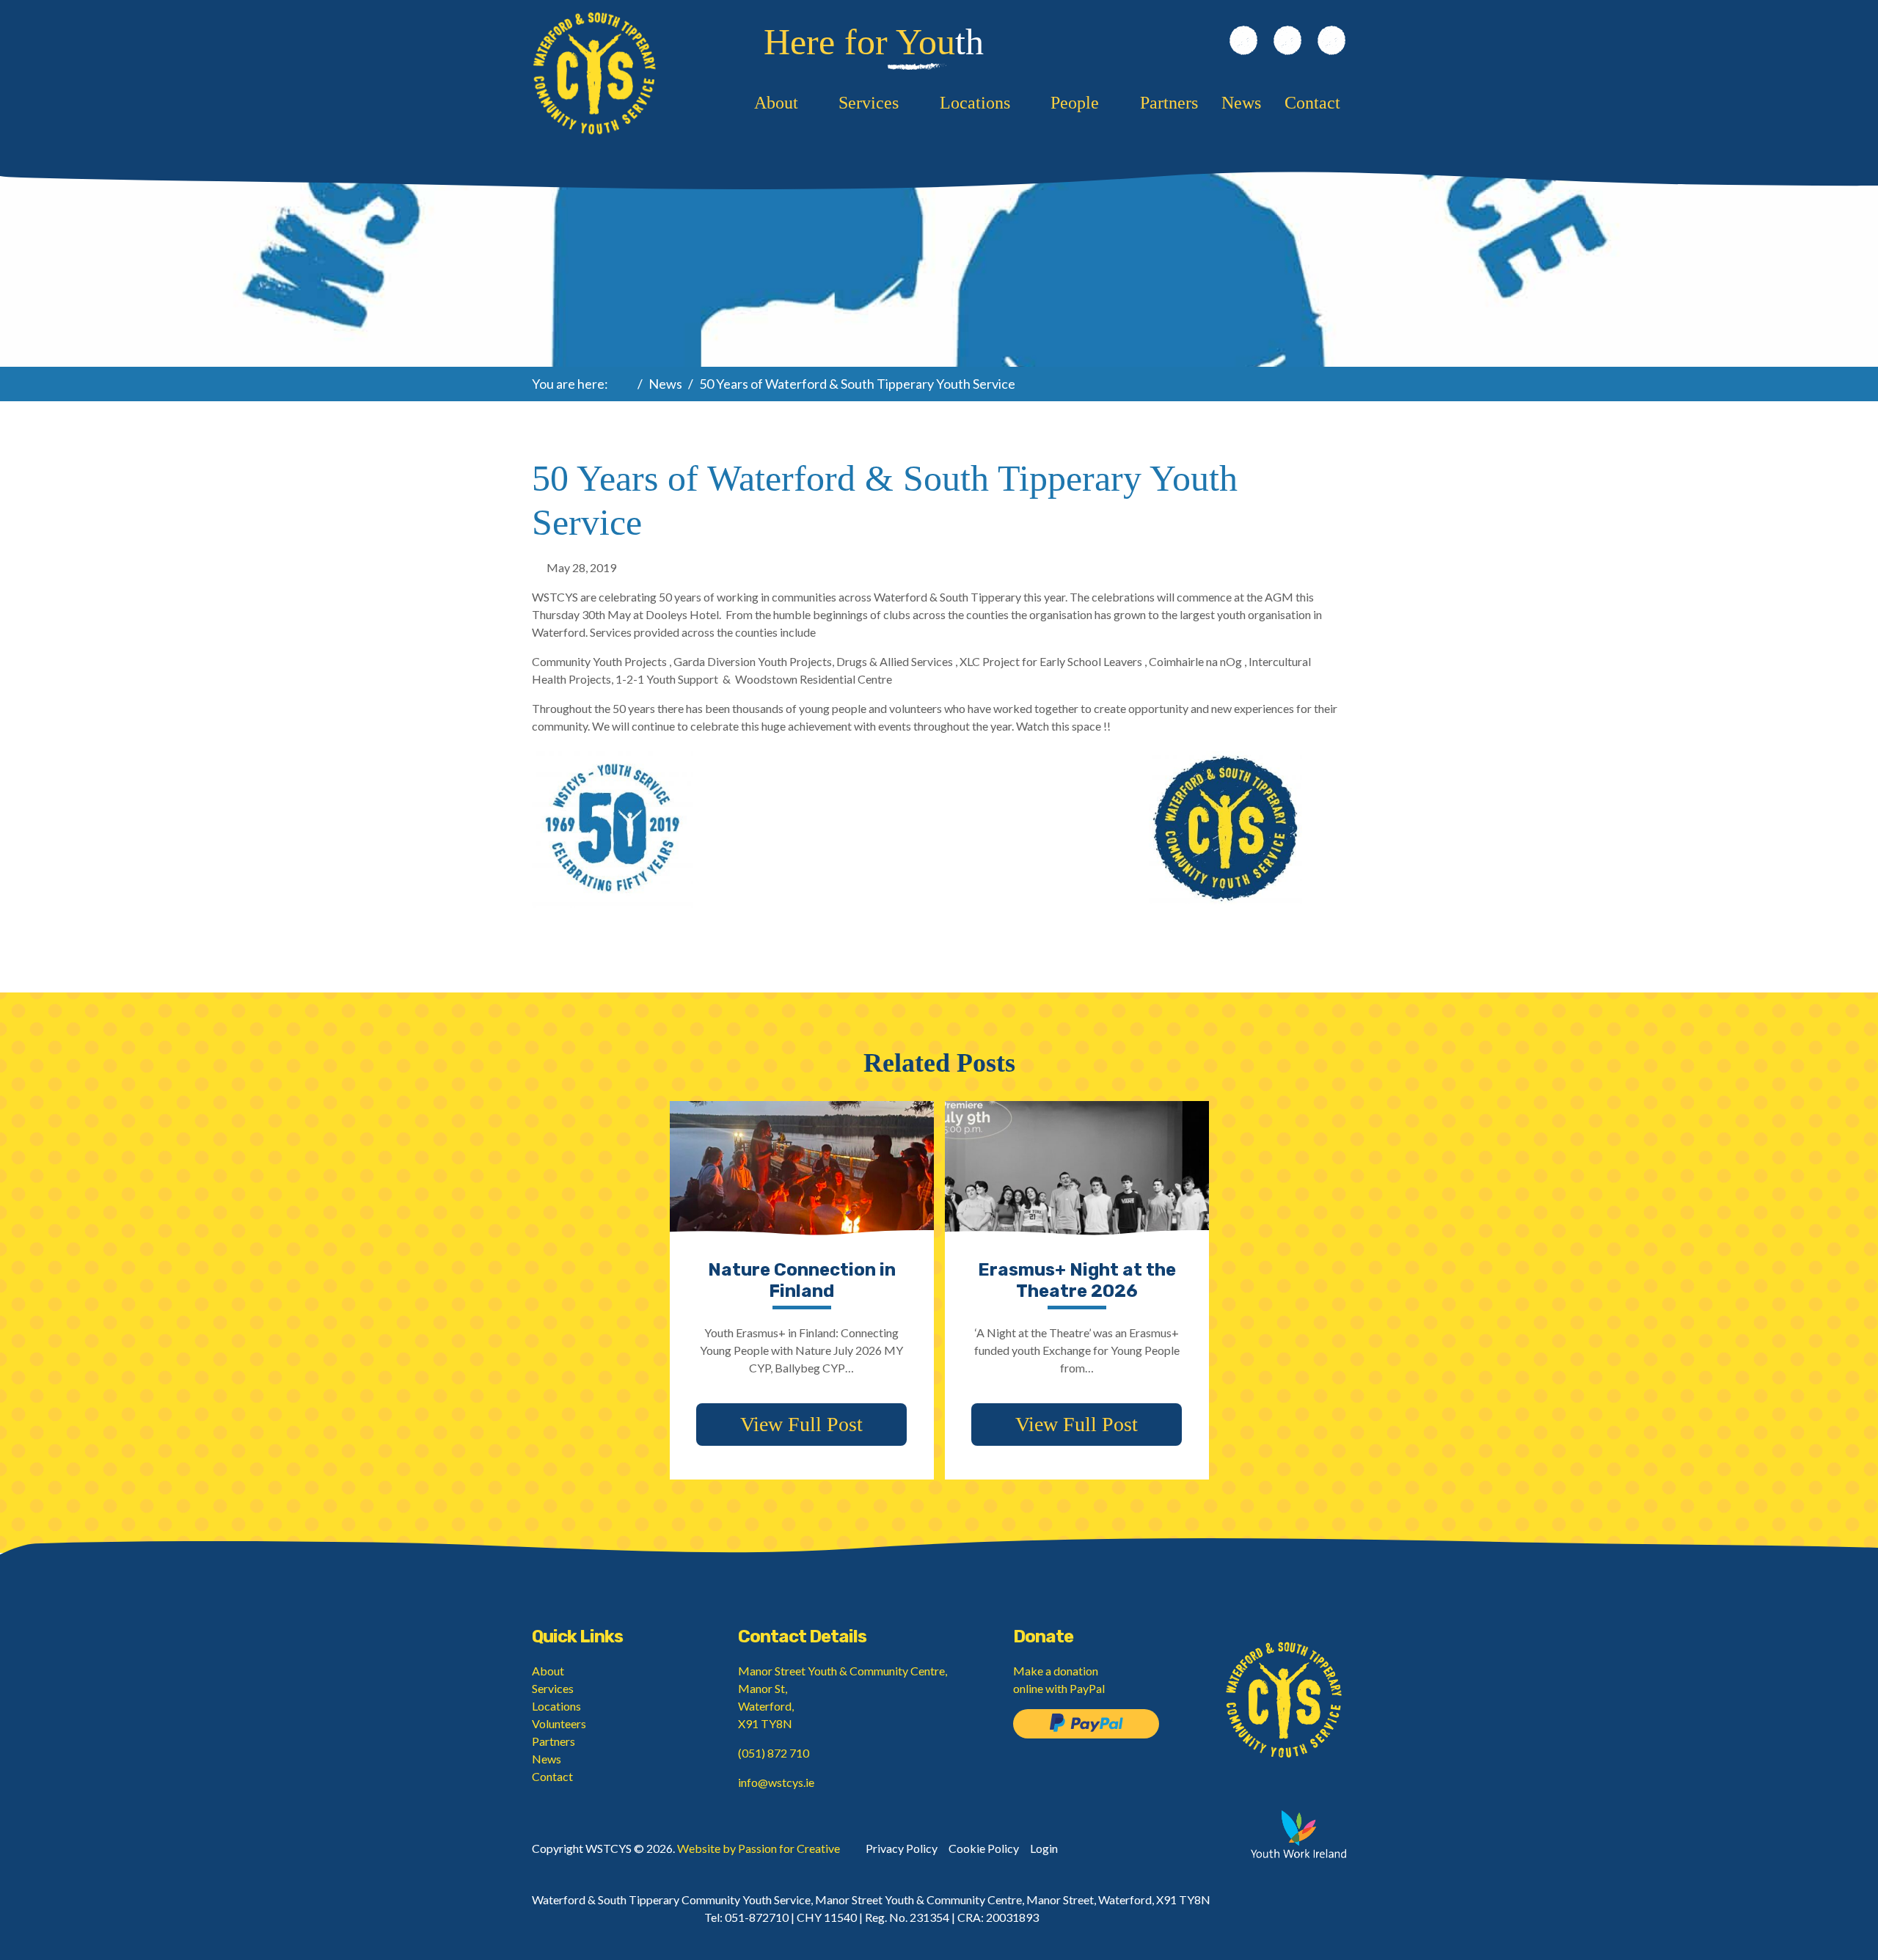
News (1241, 103)
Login (1044, 1848)
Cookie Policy (984, 1848)
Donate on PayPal (1086, 1724)
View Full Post (801, 1424)
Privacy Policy (902, 1848)
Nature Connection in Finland (802, 1280)
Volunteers (559, 1723)
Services (869, 103)
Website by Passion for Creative (759, 1848)
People (1075, 103)
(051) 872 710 (774, 1753)
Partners (1169, 103)
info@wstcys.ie (776, 1782)
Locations (975, 103)
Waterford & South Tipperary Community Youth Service (594, 73)
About (776, 103)
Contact (1312, 103)
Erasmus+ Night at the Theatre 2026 (1077, 1280)
